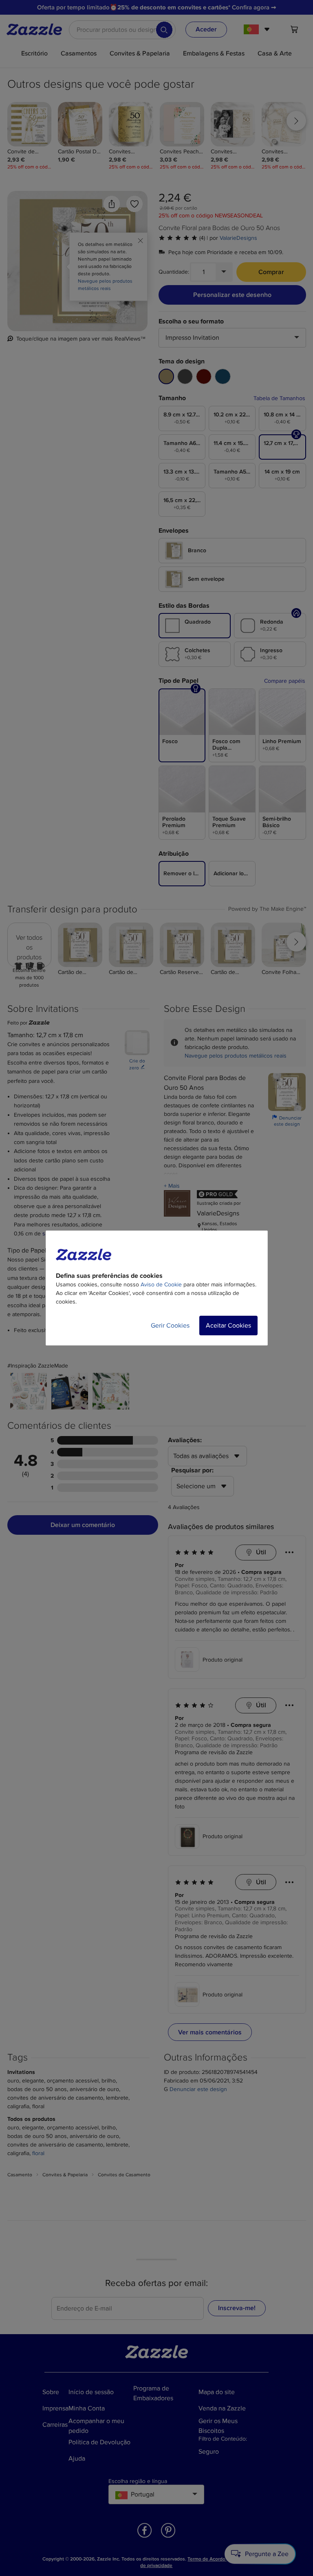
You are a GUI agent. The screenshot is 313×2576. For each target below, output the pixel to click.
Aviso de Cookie (161, 1285)
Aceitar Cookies (228, 1326)
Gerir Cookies (170, 1326)
